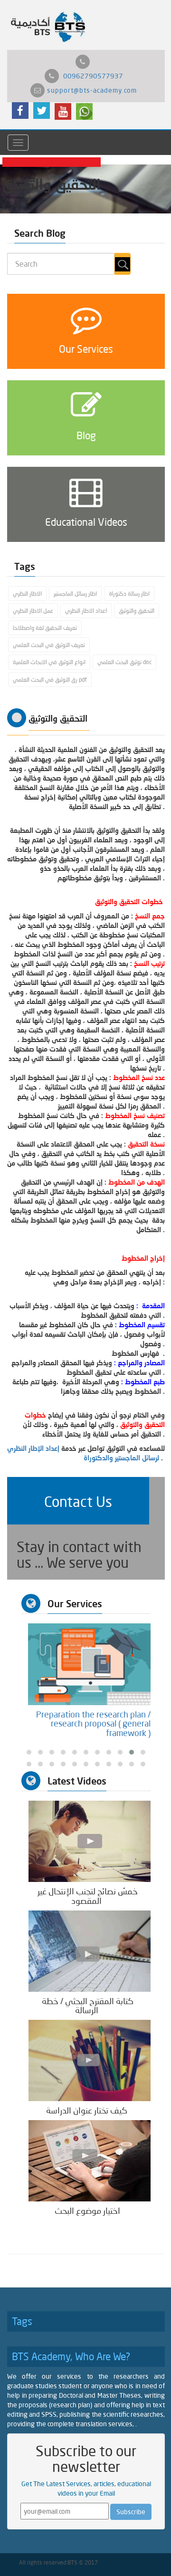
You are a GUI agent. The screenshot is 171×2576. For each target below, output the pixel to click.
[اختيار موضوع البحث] (90, 2160)
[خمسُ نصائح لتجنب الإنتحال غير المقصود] (90, 1840)
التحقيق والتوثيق (137, 611)
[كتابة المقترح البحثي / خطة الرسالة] (90, 1950)
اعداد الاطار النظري (86, 611)
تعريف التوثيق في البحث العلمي (49, 645)
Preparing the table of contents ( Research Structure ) (80, 1719)
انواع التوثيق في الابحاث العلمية (49, 662)
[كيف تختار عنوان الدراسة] (90, 2060)
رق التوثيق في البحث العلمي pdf (50, 680)
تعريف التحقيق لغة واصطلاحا (45, 628)
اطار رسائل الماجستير (75, 593)
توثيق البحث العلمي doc (124, 662)
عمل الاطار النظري (33, 611)
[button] (78, 1501)
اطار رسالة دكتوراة (129, 593)
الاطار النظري (27, 593)
